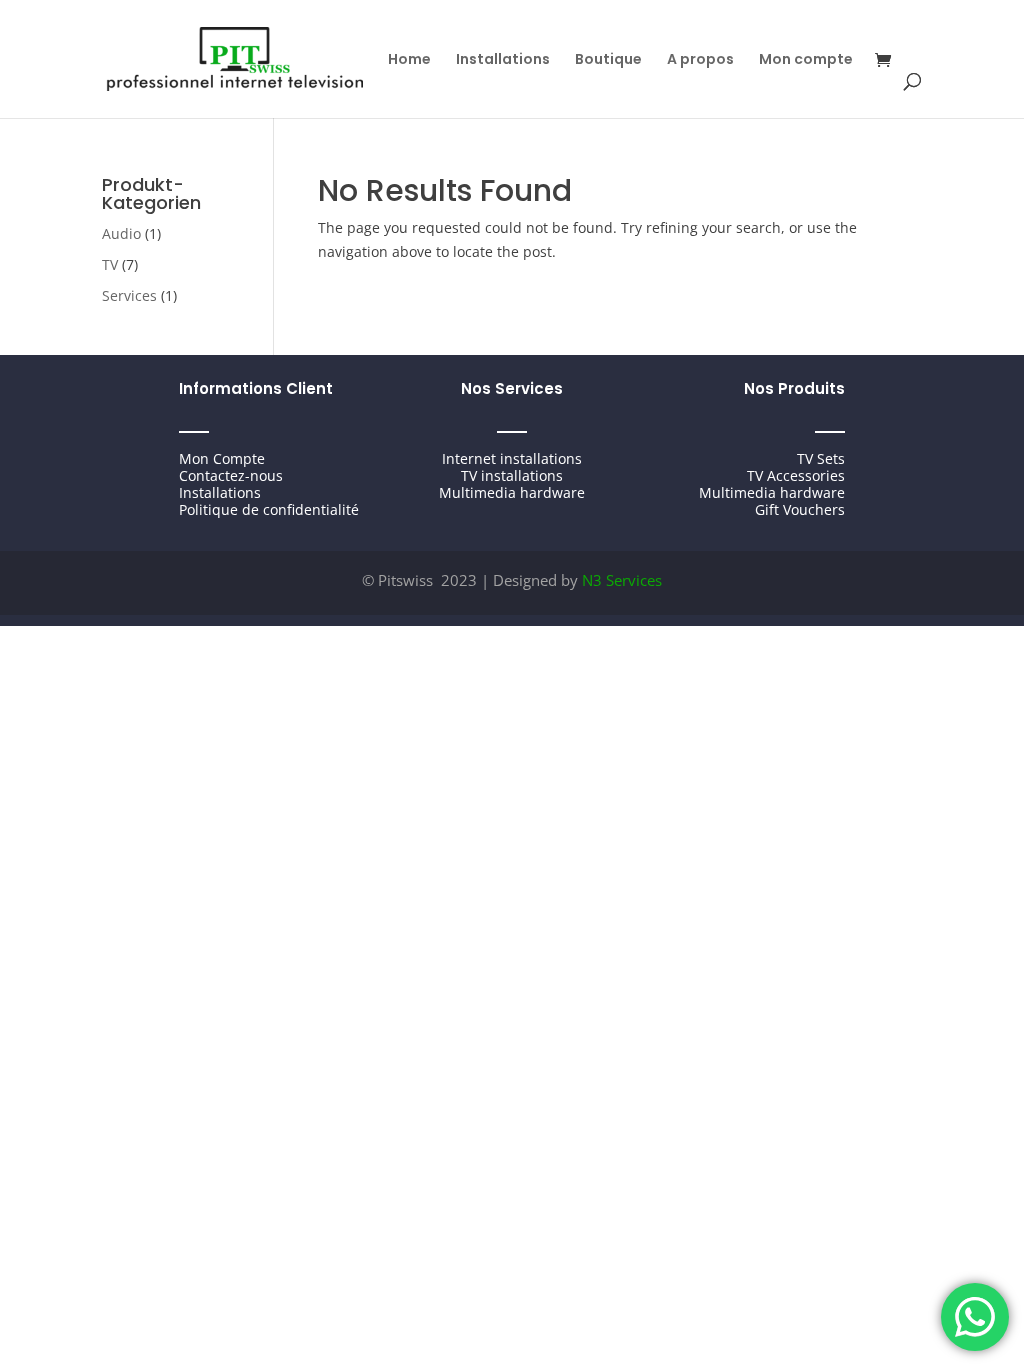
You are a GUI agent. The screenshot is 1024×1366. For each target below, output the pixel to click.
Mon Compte (222, 458)
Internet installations (512, 458)
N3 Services (622, 580)
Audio (121, 233)
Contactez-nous (231, 475)
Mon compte (806, 60)
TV (110, 264)
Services (129, 295)
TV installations (512, 475)
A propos (700, 60)
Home (409, 60)
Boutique (608, 60)
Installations (503, 60)
